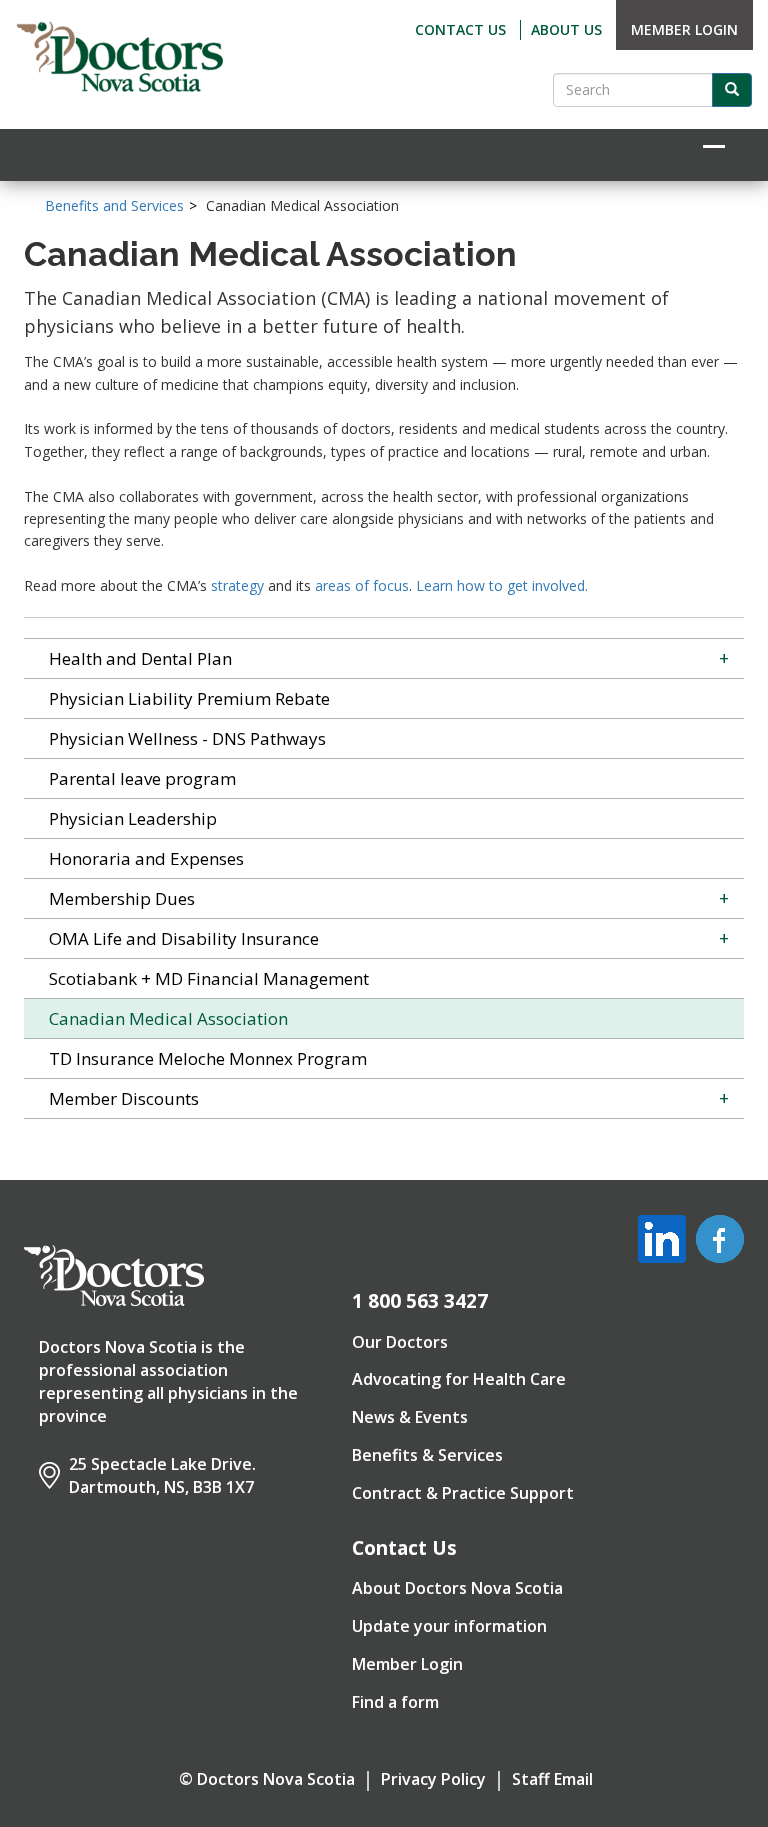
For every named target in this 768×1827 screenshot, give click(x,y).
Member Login (684, 29)
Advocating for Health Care (459, 1379)
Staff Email (552, 1779)
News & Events (410, 1417)
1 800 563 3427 (420, 1301)
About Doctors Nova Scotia (457, 1588)
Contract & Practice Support (463, 1493)
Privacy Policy (433, 1779)
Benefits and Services (114, 205)
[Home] (120, 57)
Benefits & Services (427, 1455)
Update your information (449, 1626)
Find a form (395, 1702)
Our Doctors (400, 1342)
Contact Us (460, 29)
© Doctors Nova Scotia (267, 1779)
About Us (566, 29)
